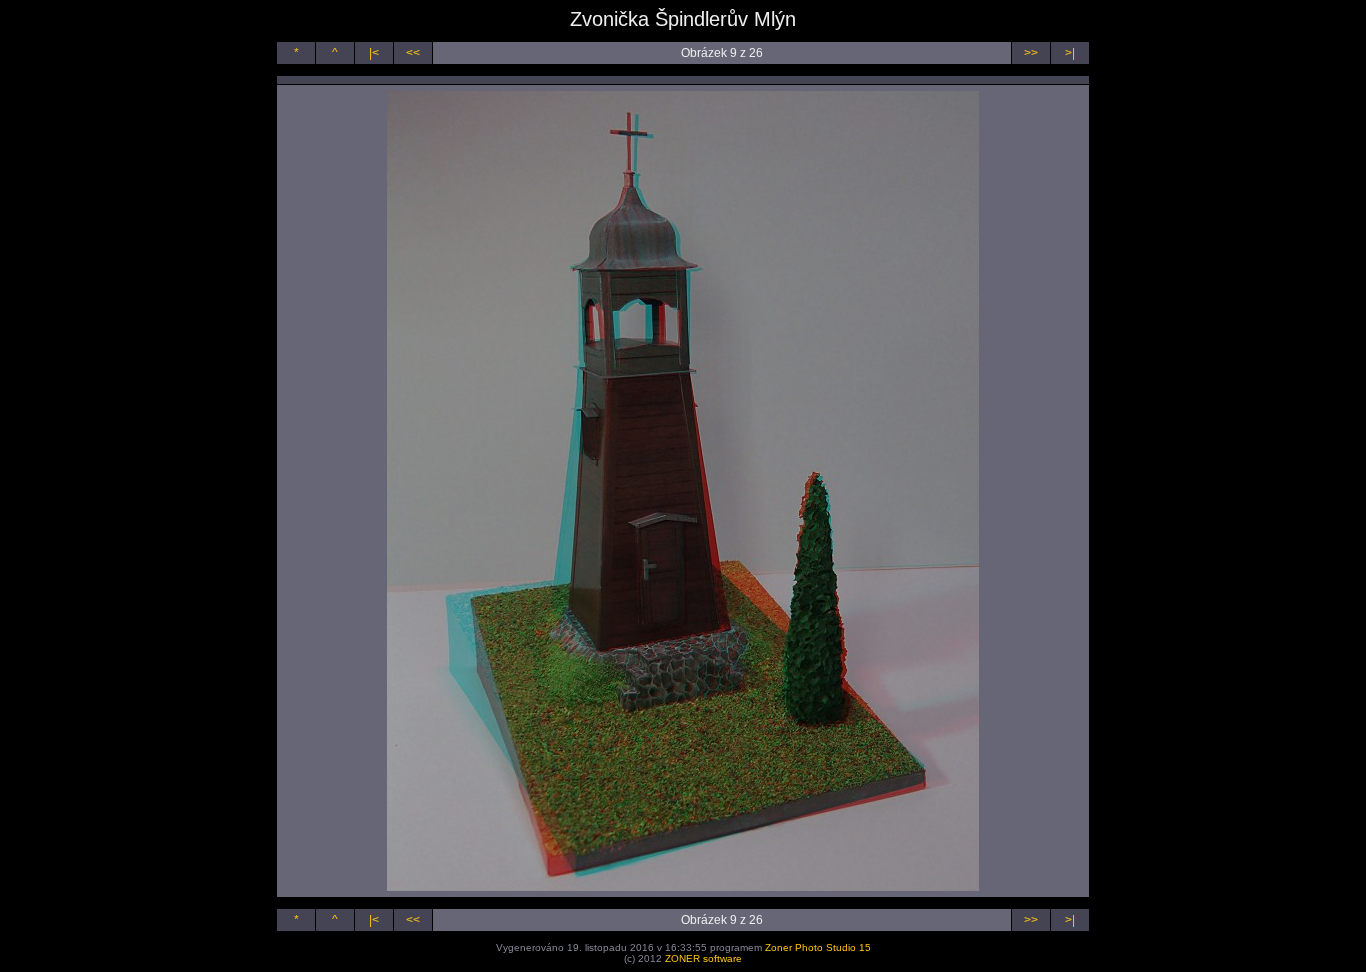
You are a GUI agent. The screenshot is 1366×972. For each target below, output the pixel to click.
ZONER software (703, 958)
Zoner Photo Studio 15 (818, 947)
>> (1031, 53)
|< (374, 53)
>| (1070, 53)
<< (413, 53)
